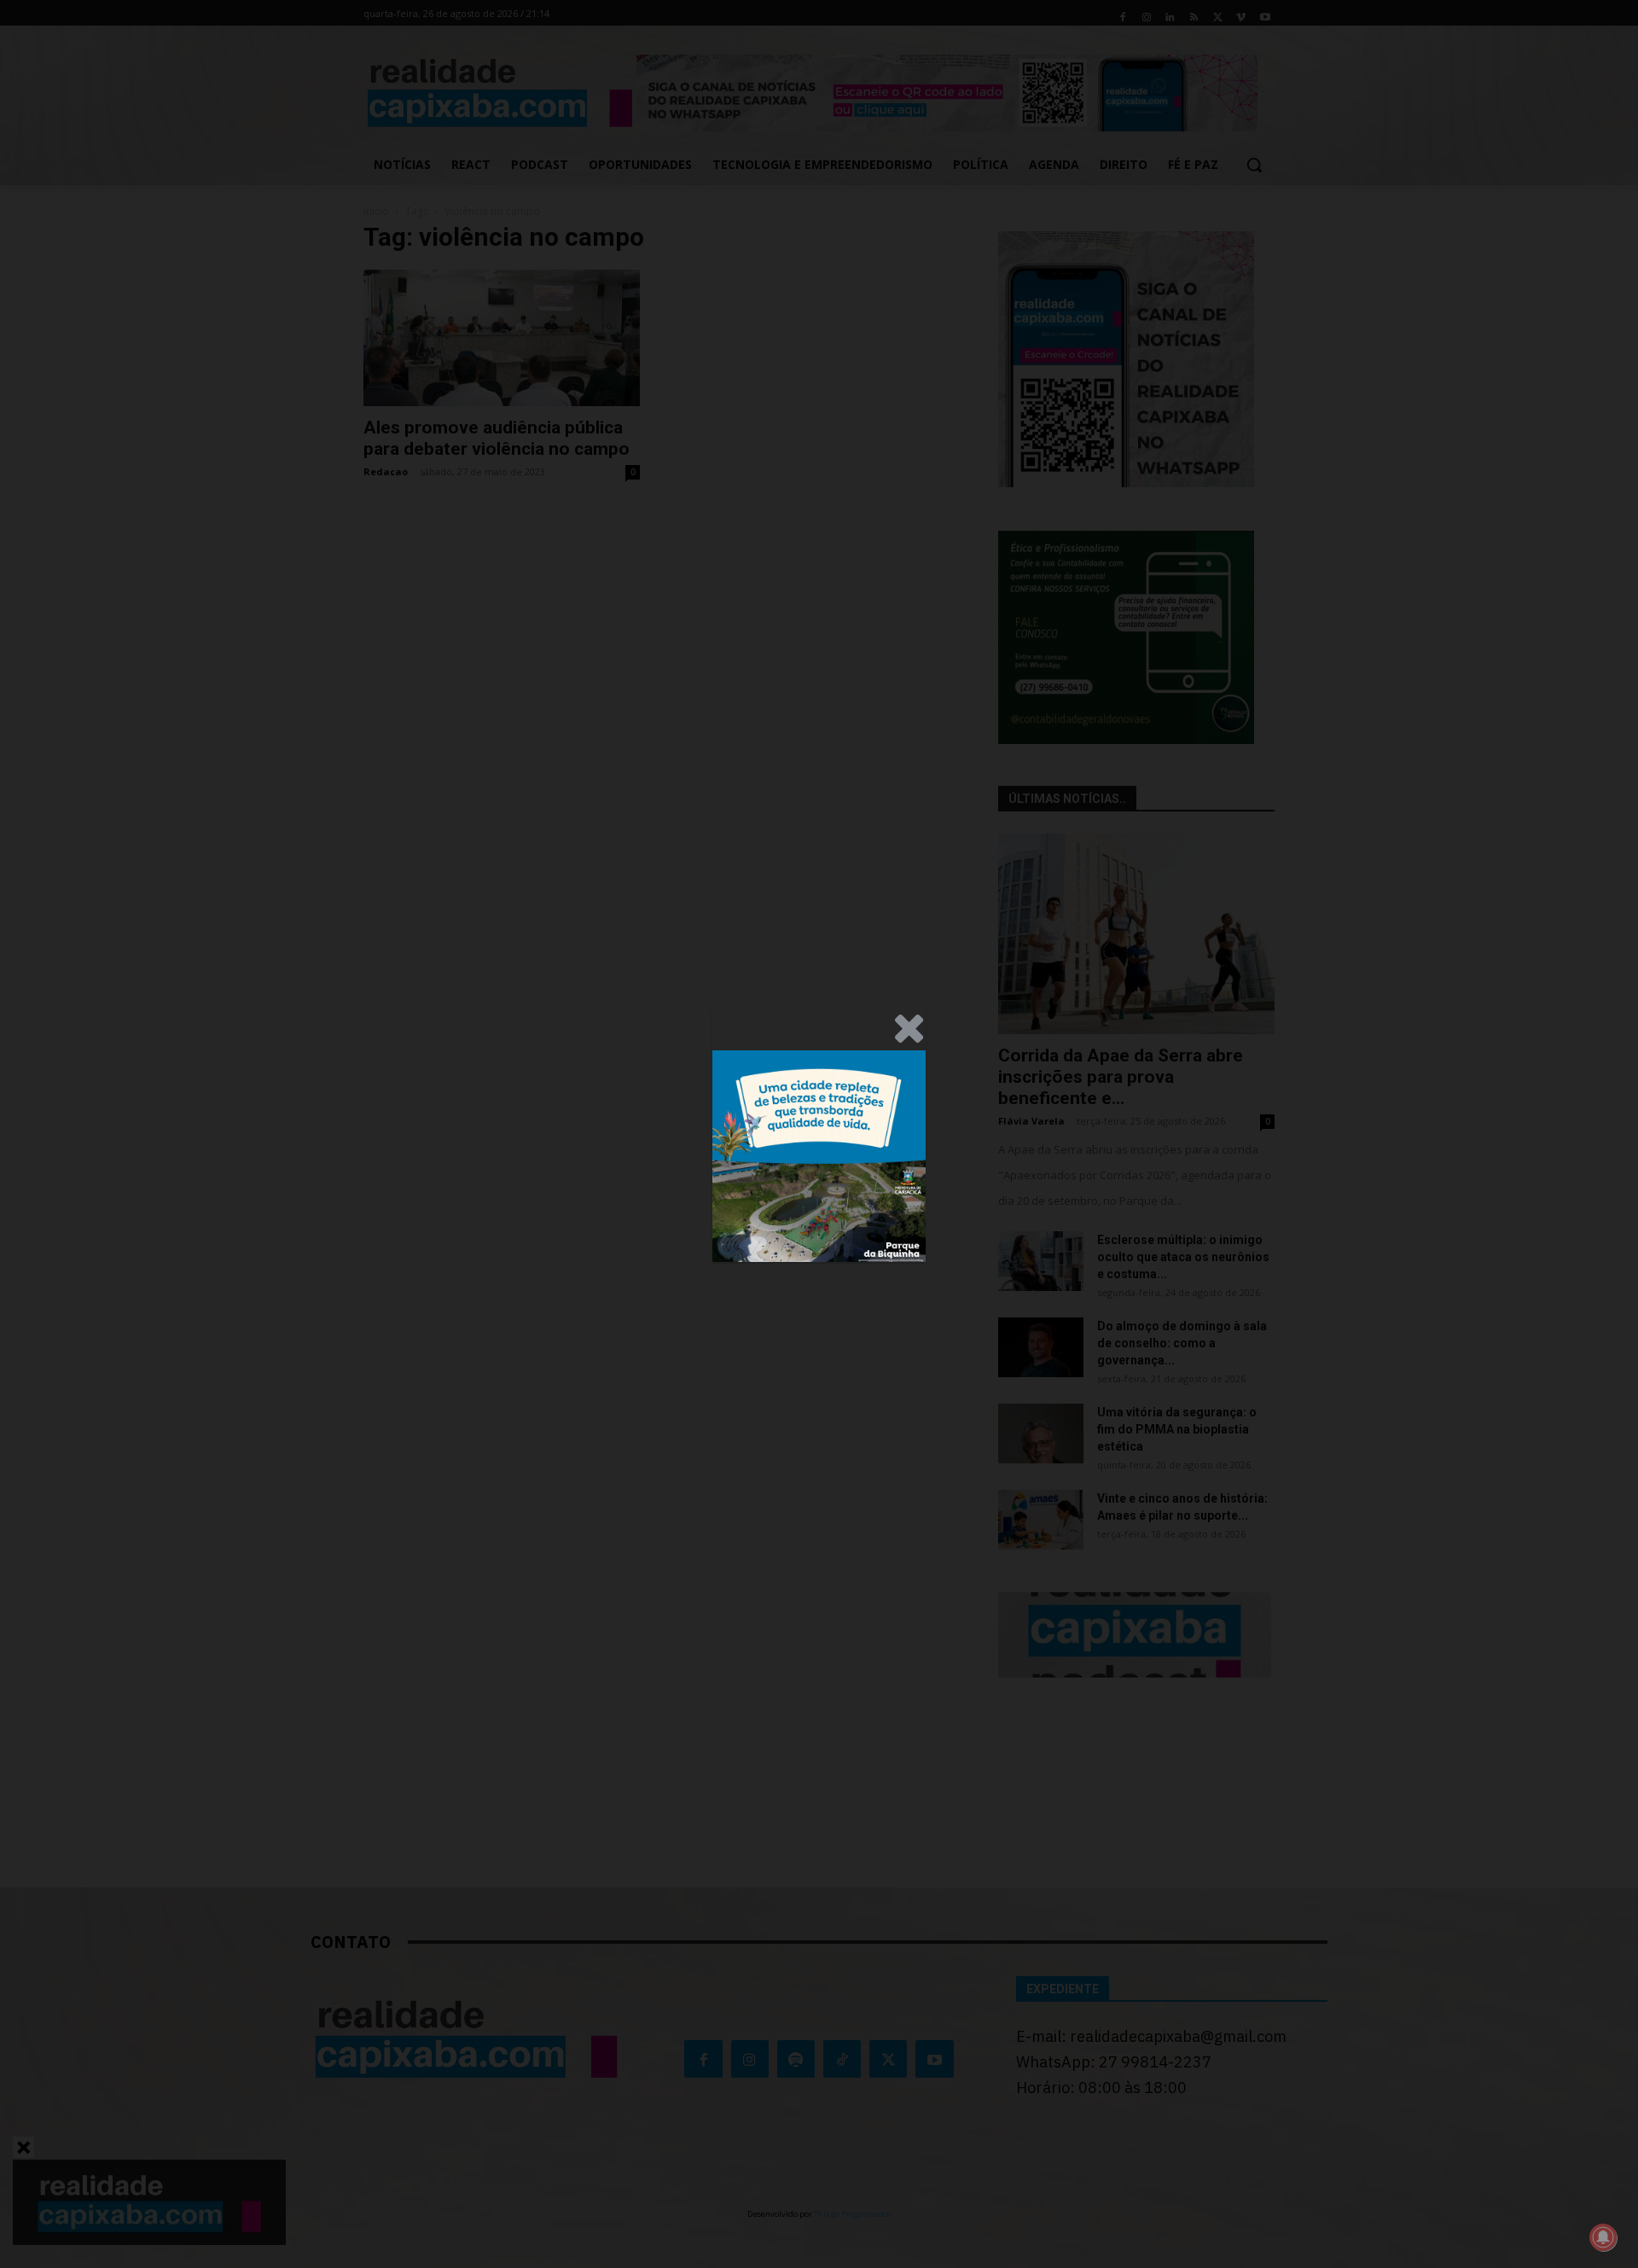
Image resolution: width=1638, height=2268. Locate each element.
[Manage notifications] (1603, 2237)
